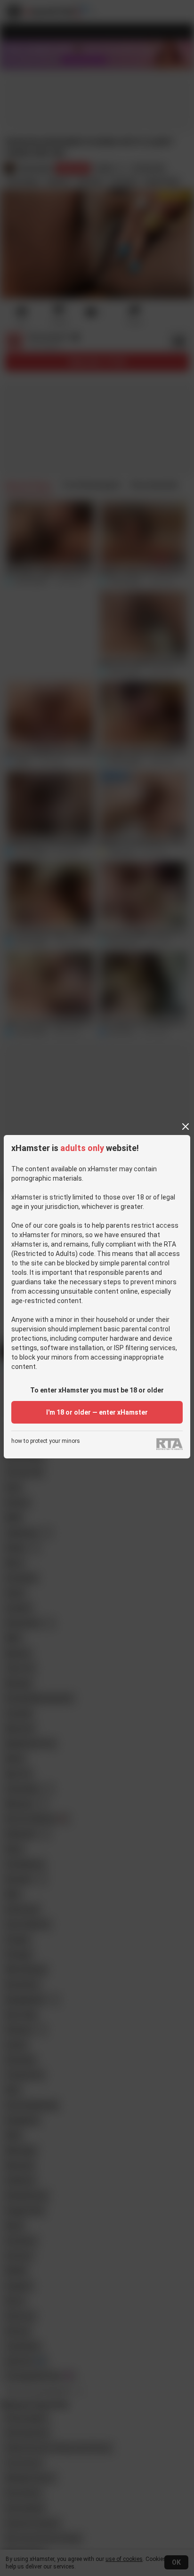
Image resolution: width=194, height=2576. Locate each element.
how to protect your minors (46, 1441)
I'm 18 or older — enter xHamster (97, 1412)
